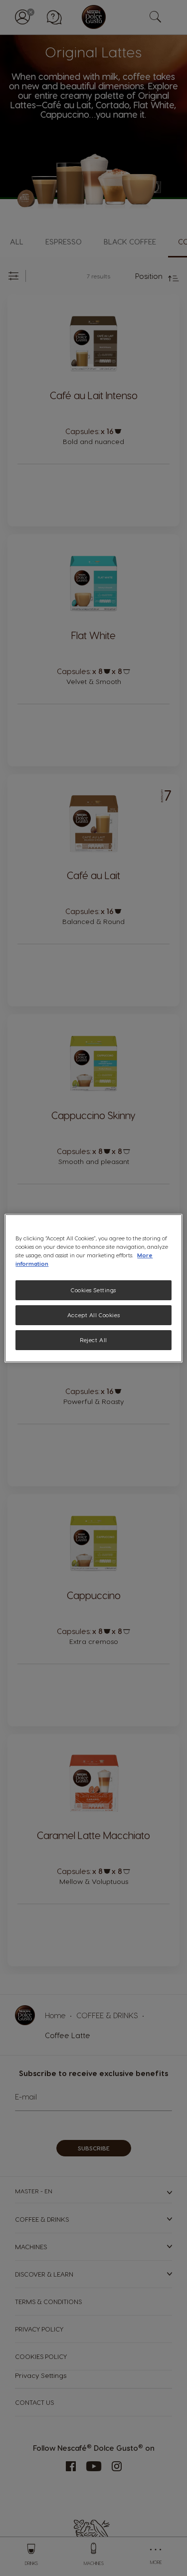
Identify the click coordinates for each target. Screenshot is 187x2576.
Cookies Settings (93, 1290)
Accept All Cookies (93, 1315)
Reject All (93, 1340)
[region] (93, 1288)
